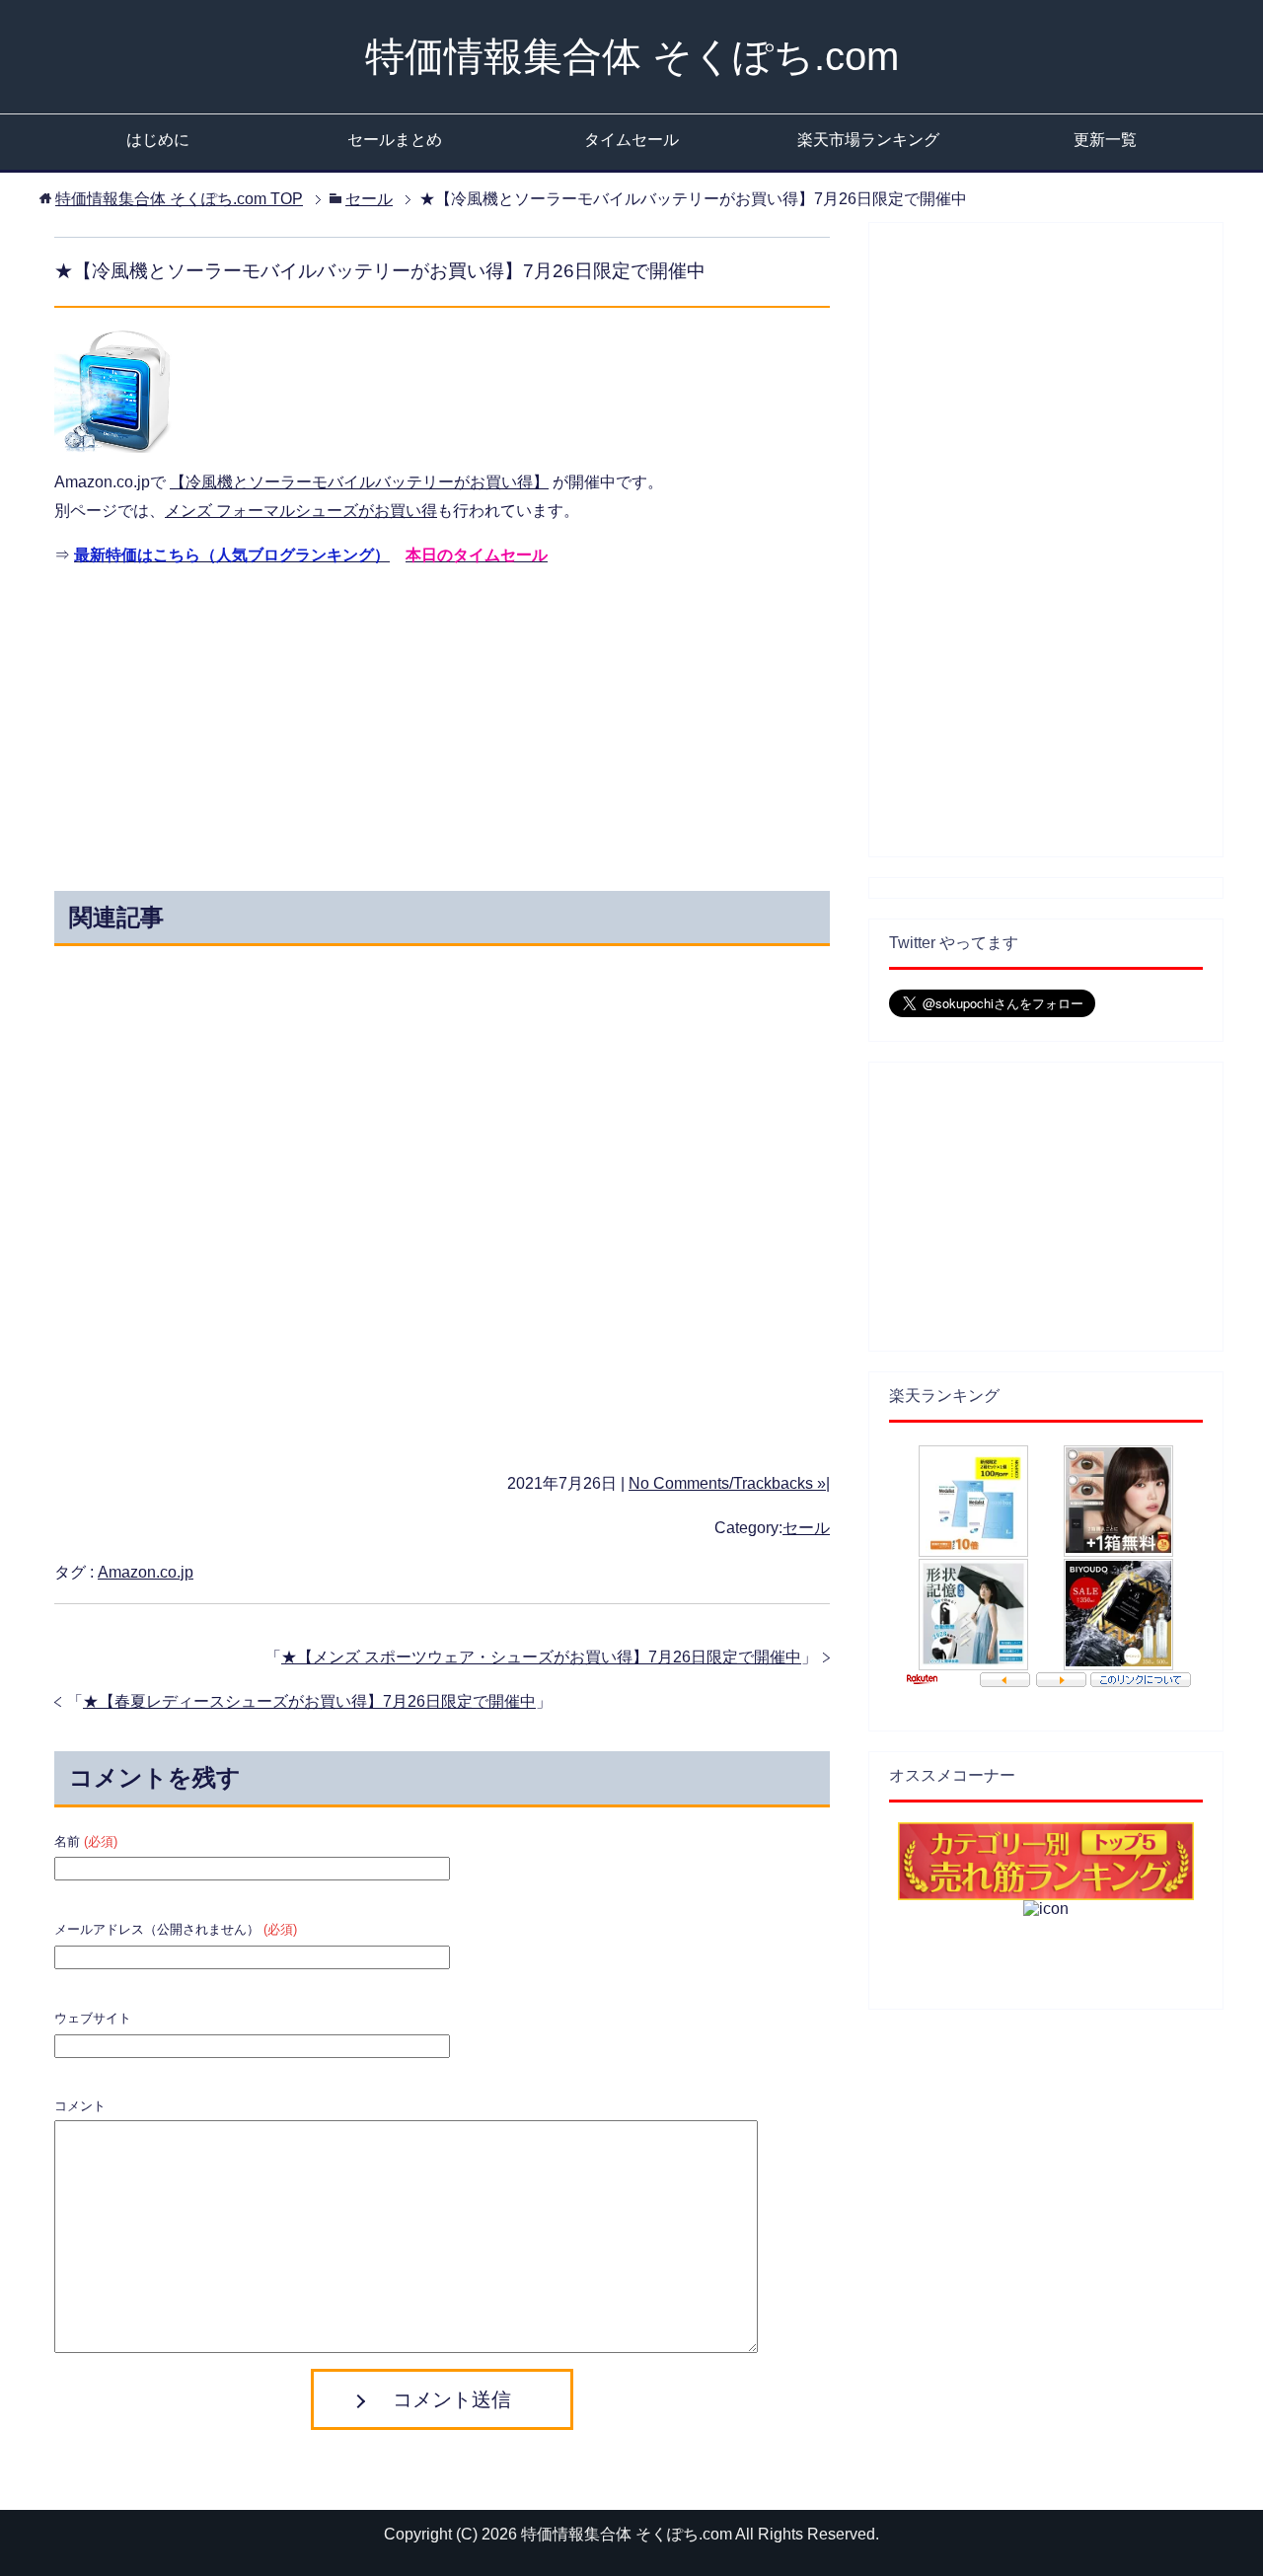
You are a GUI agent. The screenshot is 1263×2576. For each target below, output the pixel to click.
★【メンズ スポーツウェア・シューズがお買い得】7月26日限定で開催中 (541, 1657)
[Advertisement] (264, 723)
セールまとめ (395, 140)
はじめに (158, 140)
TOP (179, 199)
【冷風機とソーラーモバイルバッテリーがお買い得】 (359, 482)
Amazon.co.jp (146, 1572)
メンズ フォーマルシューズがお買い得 (301, 511)
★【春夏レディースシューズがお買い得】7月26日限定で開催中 (309, 1701)
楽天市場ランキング (868, 140)
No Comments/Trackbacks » (727, 1483)
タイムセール (631, 140)
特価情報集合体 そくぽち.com (632, 56)
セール (806, 1528)
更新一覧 (1105, 140)
